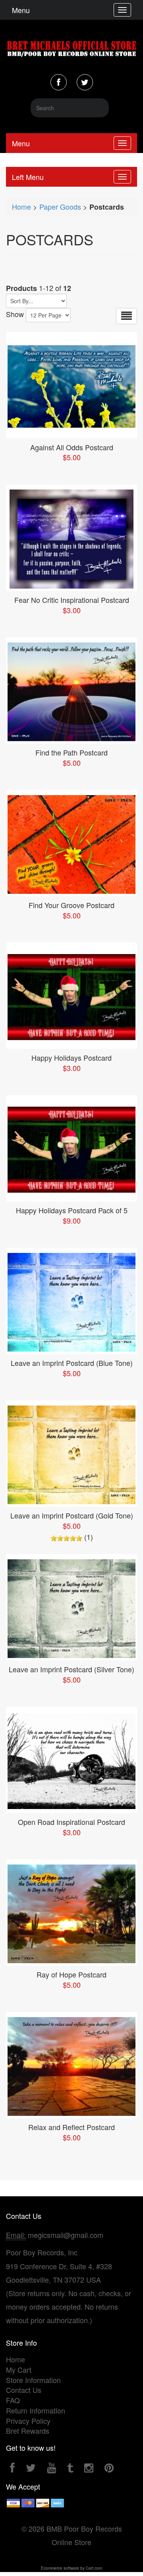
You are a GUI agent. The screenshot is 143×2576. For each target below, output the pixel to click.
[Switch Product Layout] (127, 316)
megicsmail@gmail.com (66, 2235)
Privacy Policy (28, 2421)
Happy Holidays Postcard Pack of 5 (72, 1210)
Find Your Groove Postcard (71, 905)
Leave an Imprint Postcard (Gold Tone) (72, 1515)
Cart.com (94, 2568)
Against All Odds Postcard (72, 447)
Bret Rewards (28, 2431)
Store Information (33, 2380)
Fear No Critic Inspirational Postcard (72, 600)
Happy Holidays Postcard (71, 1058)
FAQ (13, 2400)
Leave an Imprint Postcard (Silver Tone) (71, 1669)
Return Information (36, 2410)
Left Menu (28, 177)
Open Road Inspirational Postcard (71, 1822)
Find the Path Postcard (71, 752)
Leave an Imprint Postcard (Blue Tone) (72, 1363)
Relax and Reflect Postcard (71, 2127)
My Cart (19, 2369)
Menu (21, 10)
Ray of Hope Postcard (71, 1974)
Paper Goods (60, 207)
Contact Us (24, 2390)
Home (21, 207)
